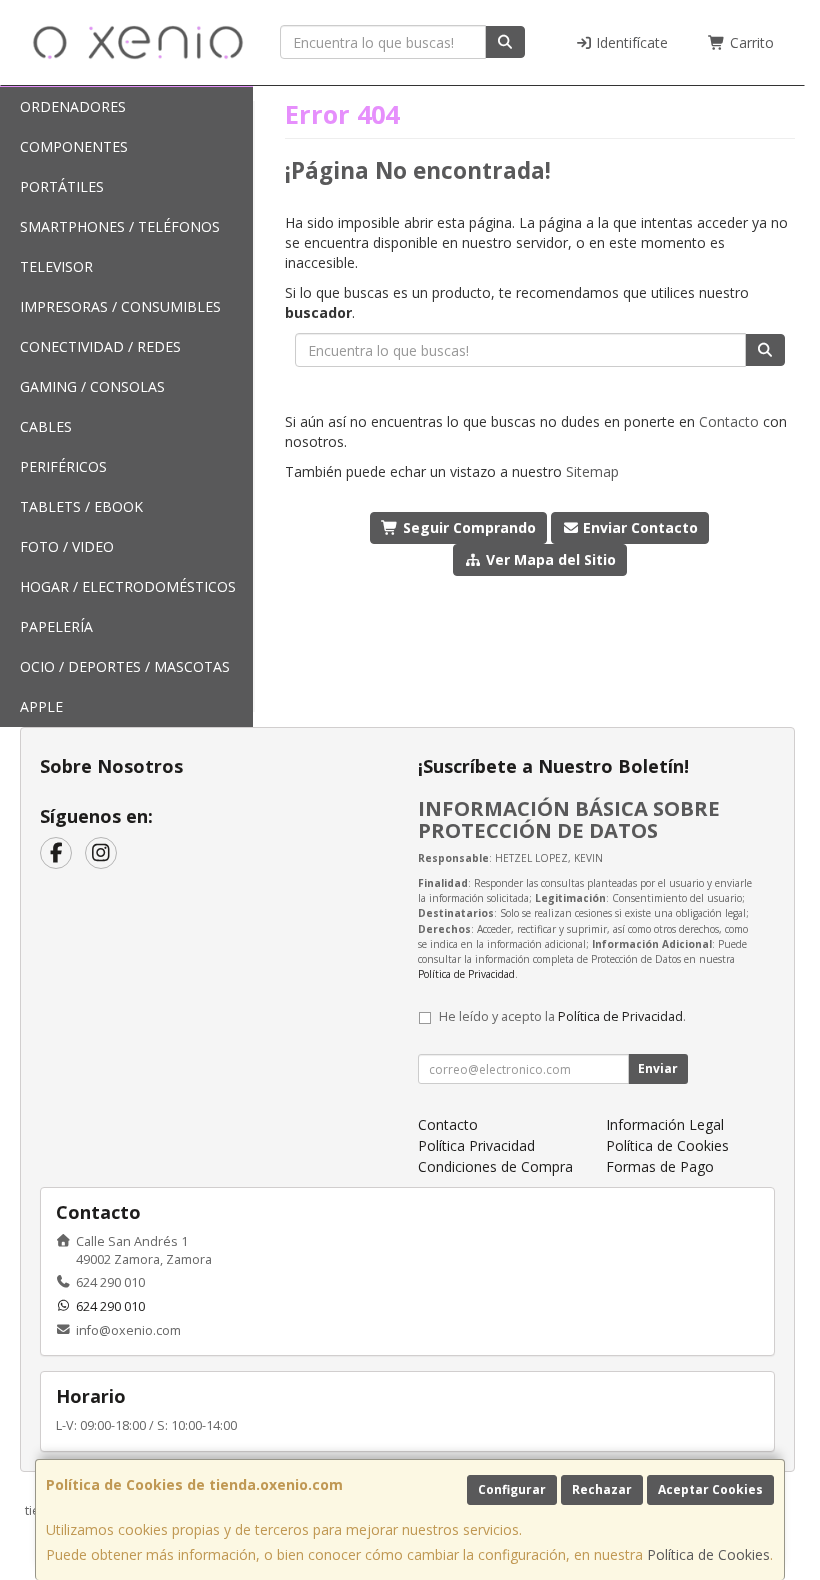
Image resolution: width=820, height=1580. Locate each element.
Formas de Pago (660, 1166)
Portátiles (62, 186)
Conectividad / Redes (100, 346)
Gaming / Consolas (92, 386)
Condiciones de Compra (495, 1166)
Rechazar (602, 1489)
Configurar (512, 1489)
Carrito (750, 42)
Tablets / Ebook (81, 506)
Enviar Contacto (638, 527)
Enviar (658, 1068)
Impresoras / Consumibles (120, 306)
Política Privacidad (476, 1145)
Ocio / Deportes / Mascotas (125, 666)
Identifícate (630, 42)
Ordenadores (73, 106)
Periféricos (63, 466)
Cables (46, 426)
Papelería (56, 626)
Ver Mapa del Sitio (549, 559)
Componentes (74, 146)
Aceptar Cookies (710, 1489)
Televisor (56, 266)
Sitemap (592, 471)
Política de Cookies (708, 1554)
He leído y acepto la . (562, 1016)
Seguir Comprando (467, 527)
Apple (41, 706)
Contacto (729, 421)
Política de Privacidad (466, 974)
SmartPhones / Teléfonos (120, 226)
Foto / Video (67, 546)
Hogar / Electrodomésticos (128, 586)
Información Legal (665, 1124)
